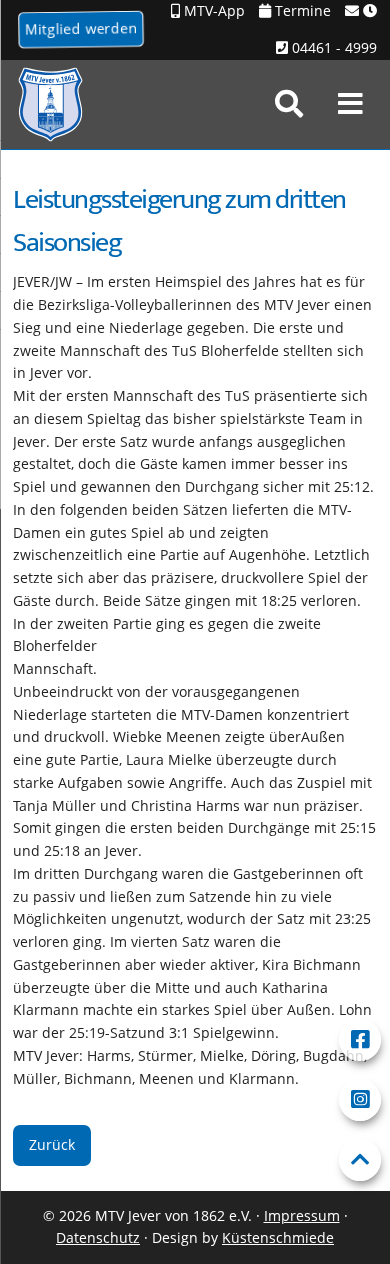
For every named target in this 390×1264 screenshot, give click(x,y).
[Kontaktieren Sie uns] (361, 11)
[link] (289, 104)
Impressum (302, 1215)
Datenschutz (98, 1237)
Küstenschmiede (278, 1237)
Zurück (52, 1144)
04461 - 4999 (332, 47)
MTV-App (212, 10)
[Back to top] (360, 1160)
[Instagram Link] (360, 1100)
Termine (301, 10)
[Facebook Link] (360, 1040)
